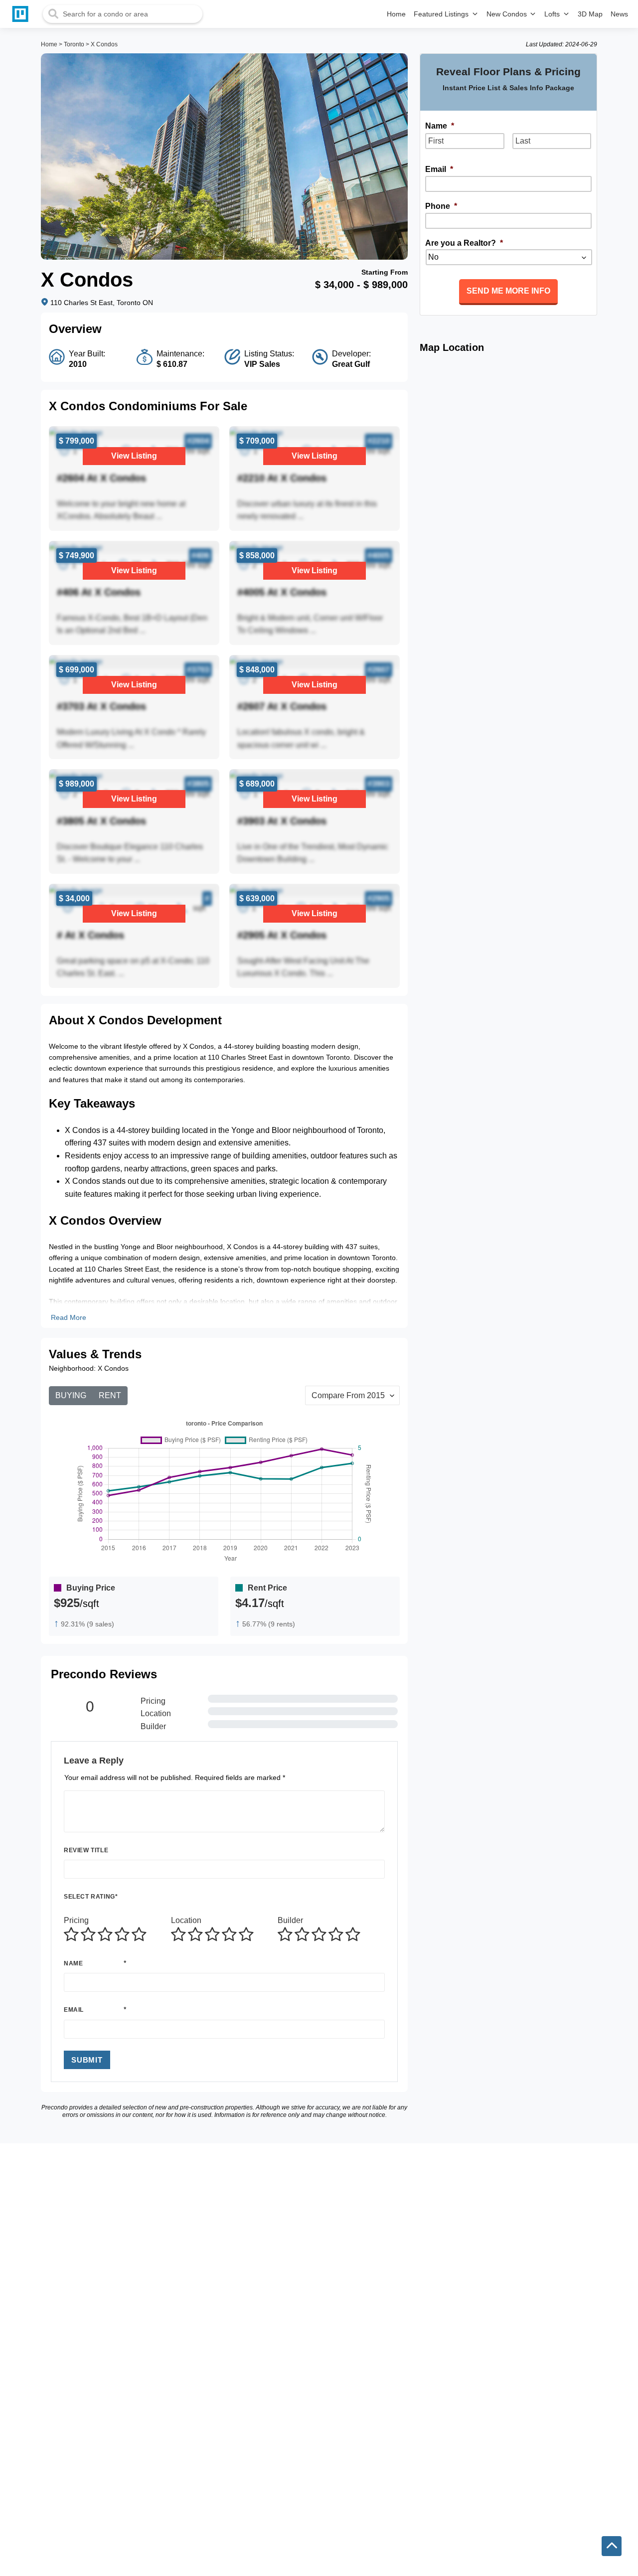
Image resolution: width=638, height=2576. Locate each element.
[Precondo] (22, 14)
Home (49, 44)
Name (73, 1963)
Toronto (74, 44)
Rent (110, 1395)
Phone (441, 206)
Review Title (86, 1850)
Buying (71, 1395)
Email (74, 2010)
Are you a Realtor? (464, 243)
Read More (69, 1317)
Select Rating (91, 1897)
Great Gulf (351, 364)
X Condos (104, 44)
